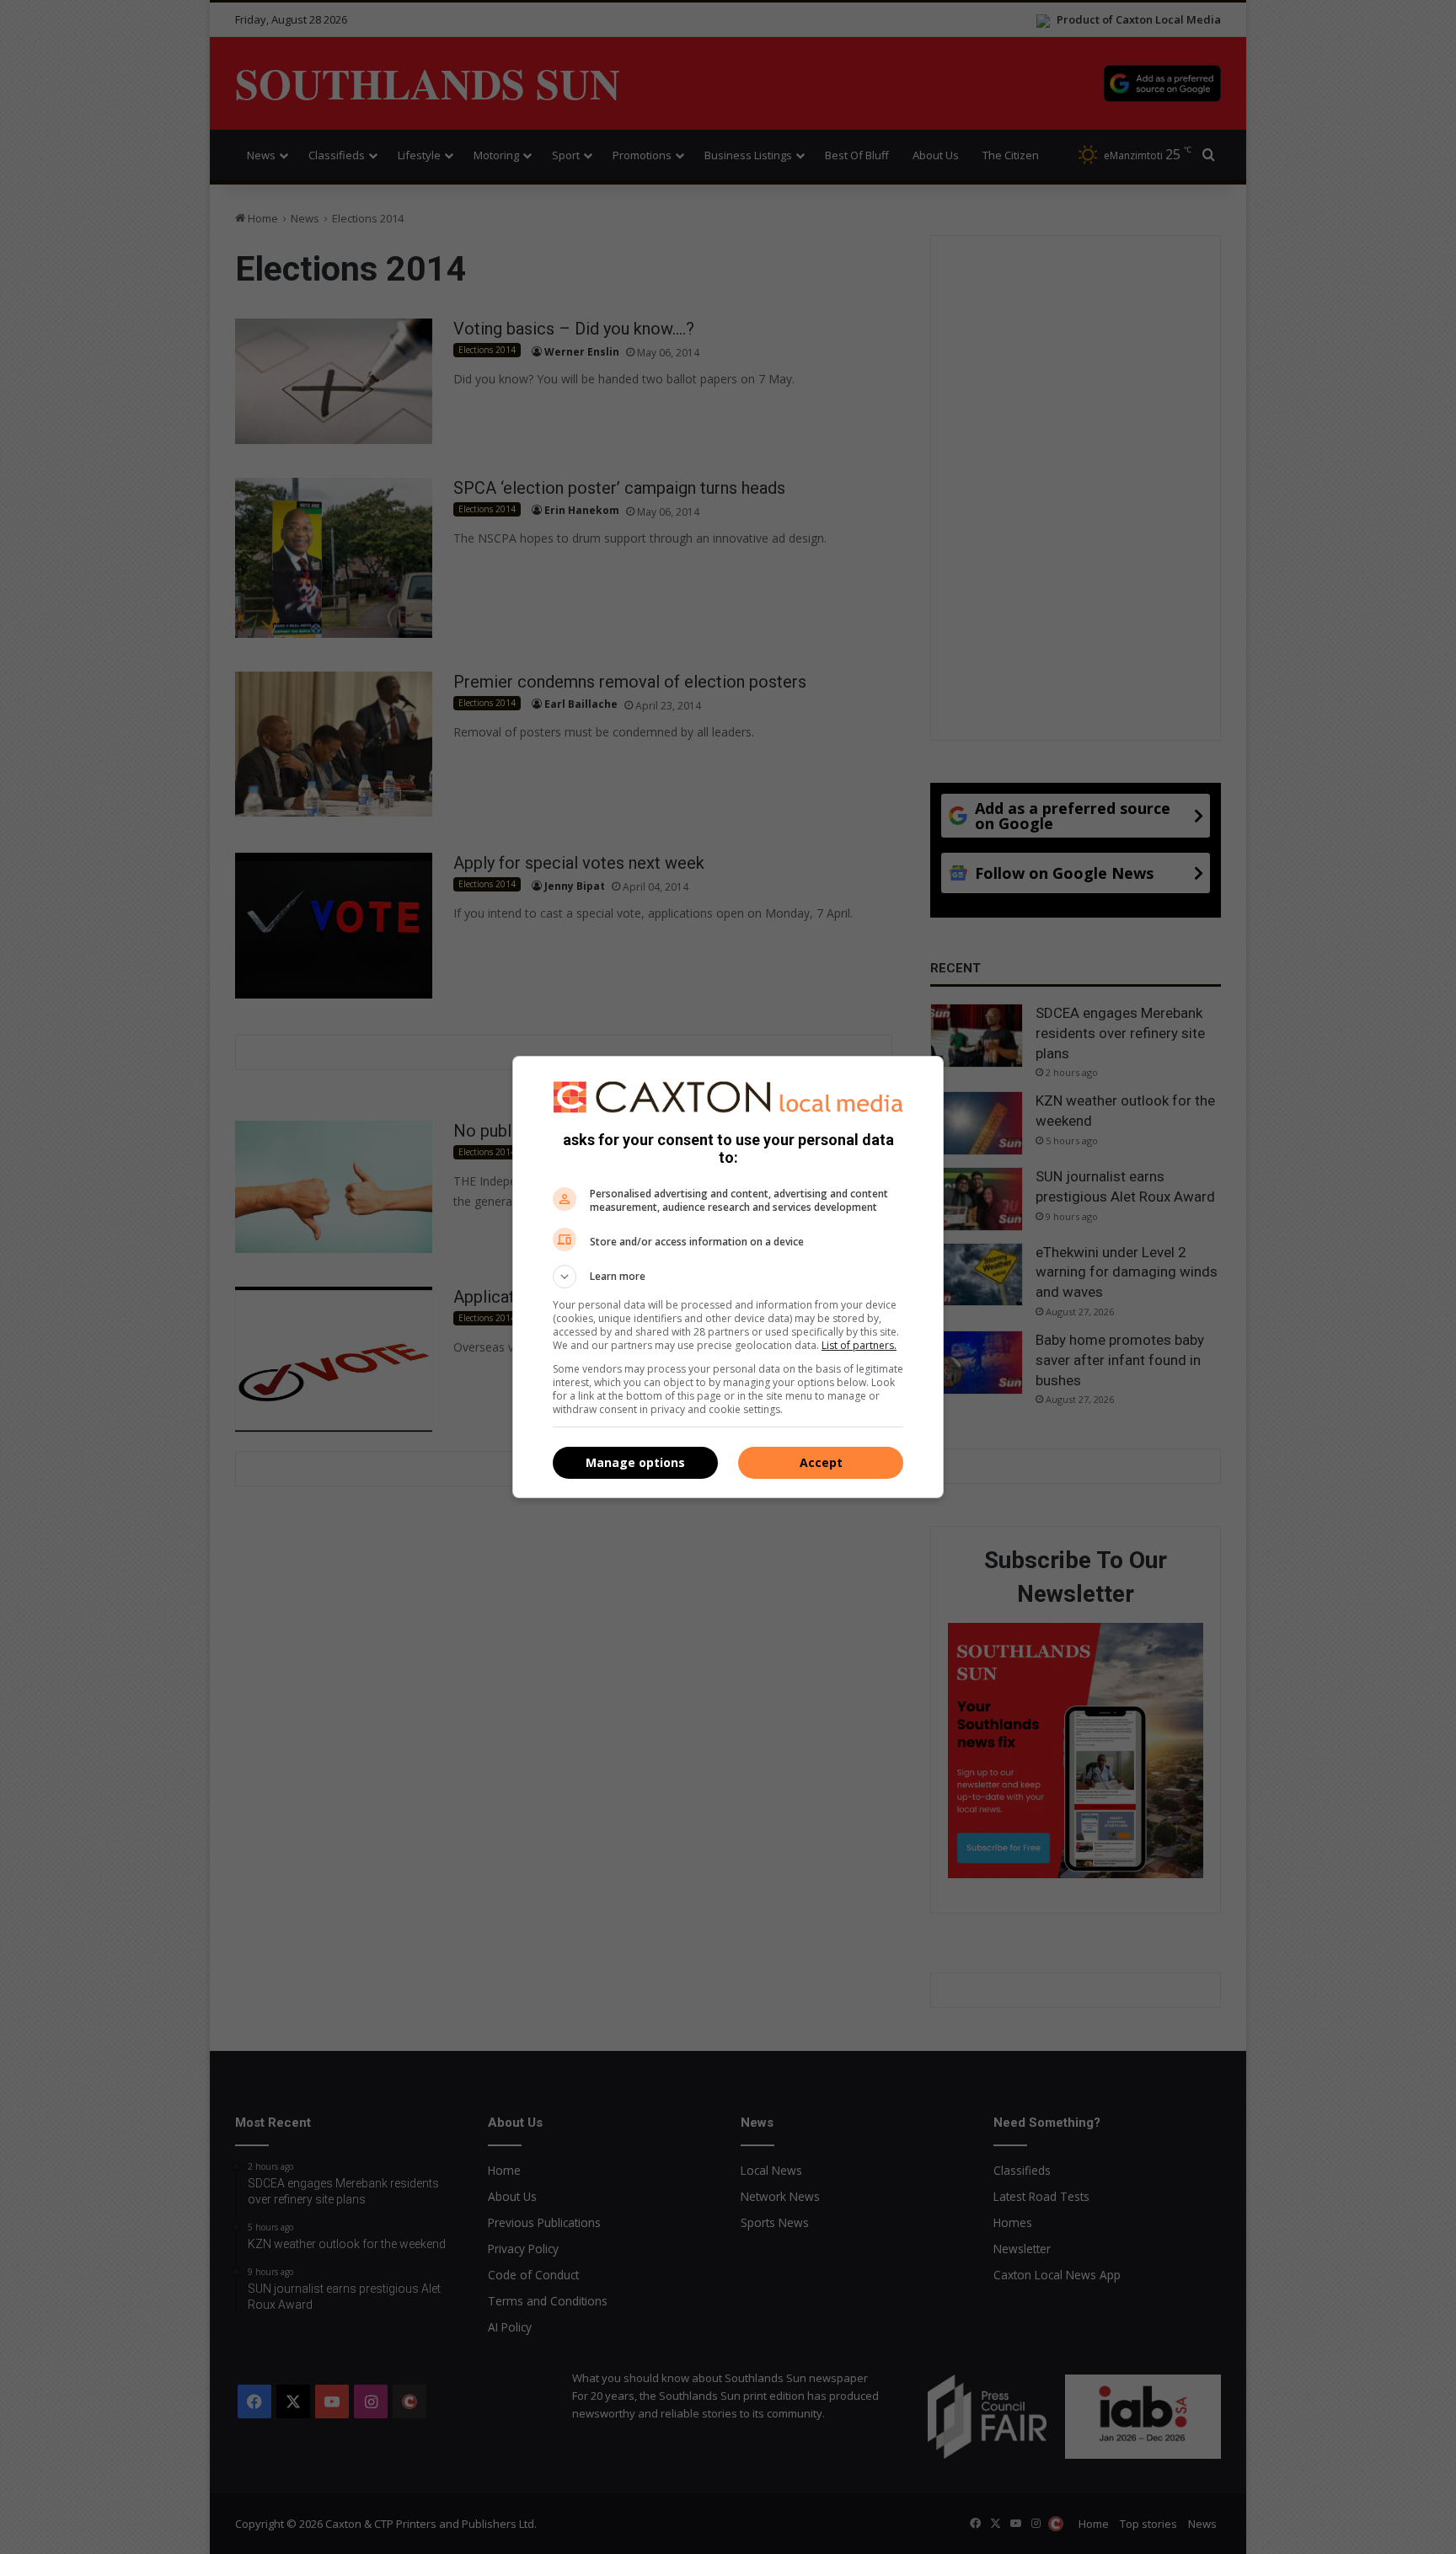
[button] (728, 1277)
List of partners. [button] (859, 1345)
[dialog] (728, 1277)
